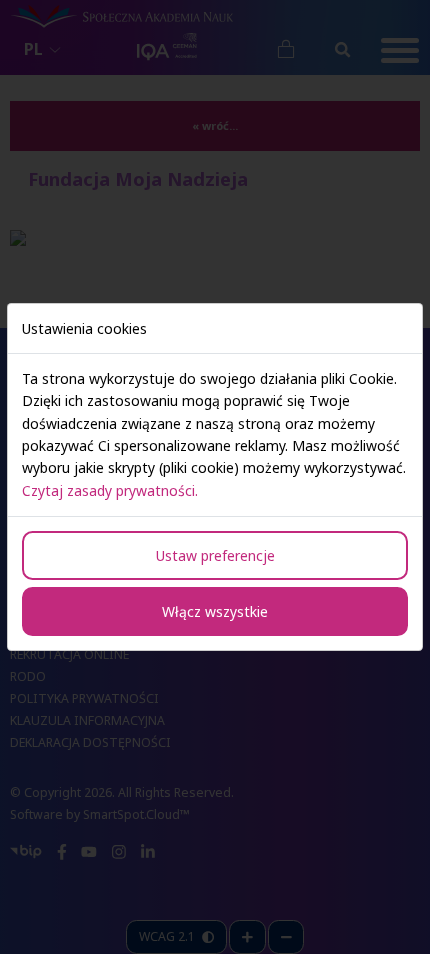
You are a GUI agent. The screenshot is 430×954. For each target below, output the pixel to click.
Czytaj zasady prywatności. (110, 490)
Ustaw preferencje (215, 555)
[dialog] (215, 477)
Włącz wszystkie (215, 611)
